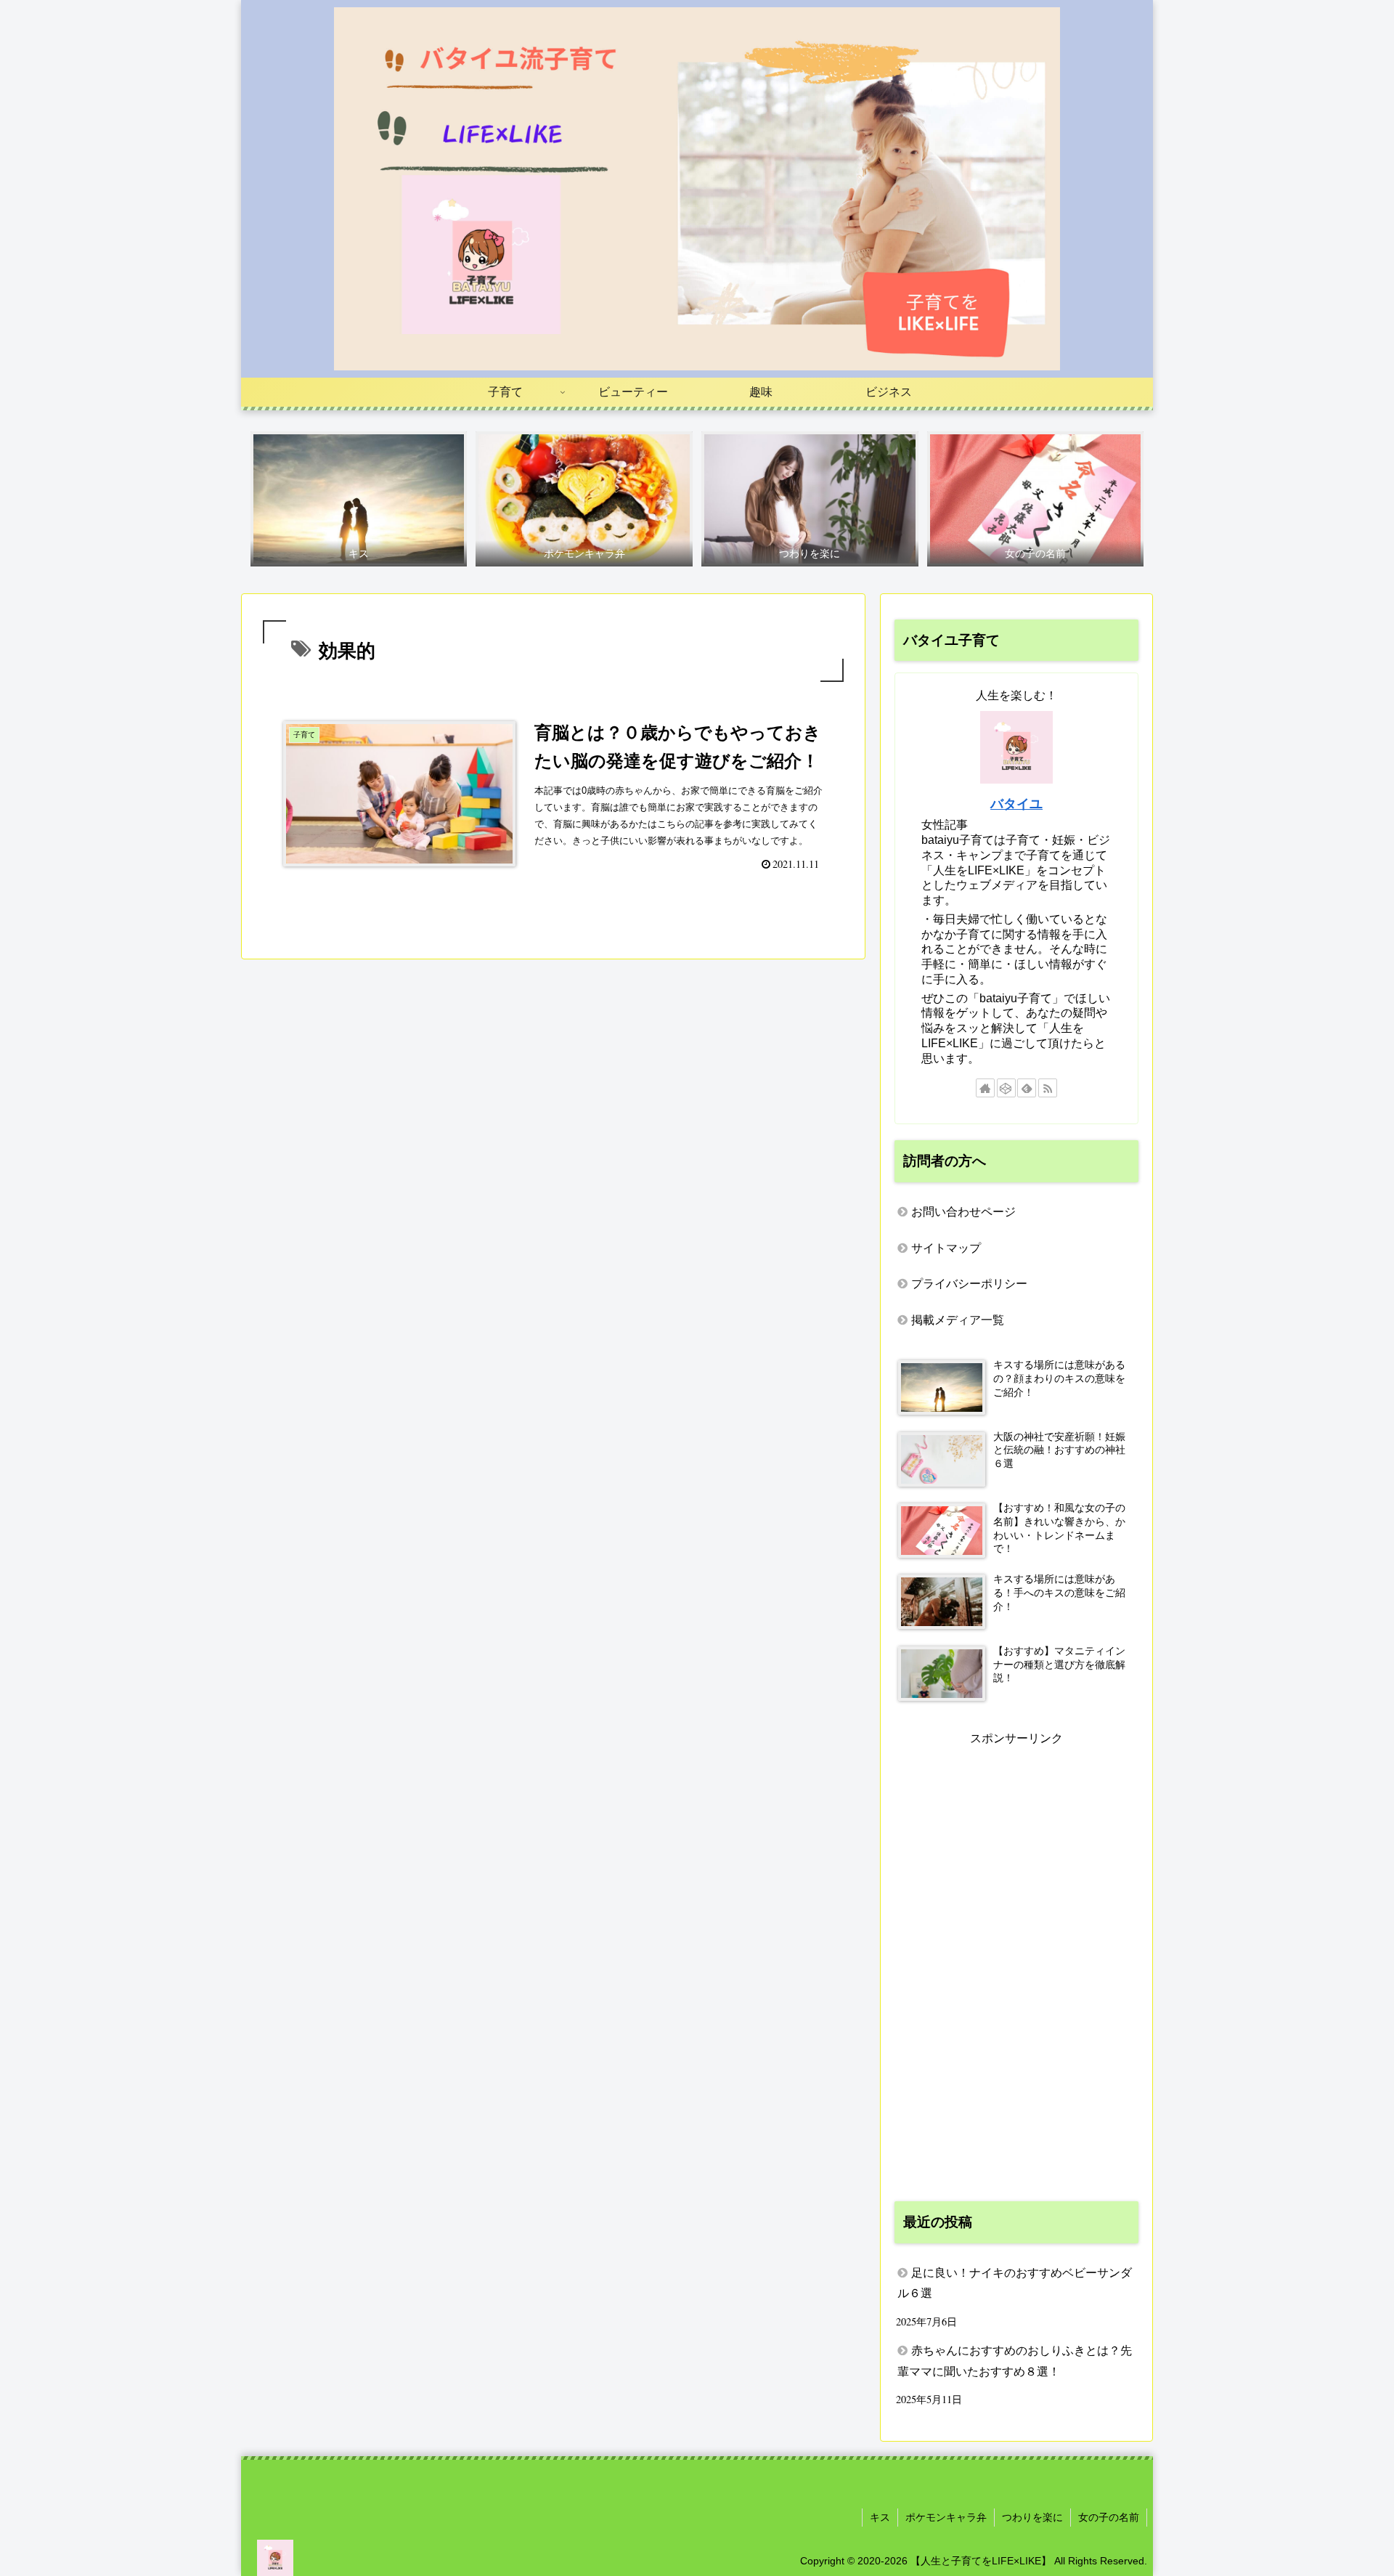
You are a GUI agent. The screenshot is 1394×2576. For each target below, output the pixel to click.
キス (880, 2517)
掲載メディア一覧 (958, 1320)
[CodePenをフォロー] (1006, 1088)
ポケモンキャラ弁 (946, 2517)
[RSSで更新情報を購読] (1048, 1088)
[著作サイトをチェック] (985, 1088)
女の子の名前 (1109, 2517)
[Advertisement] (1016, 1967)
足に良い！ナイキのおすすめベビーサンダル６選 (1015, 2283)
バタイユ (1016, 804)
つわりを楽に (1032, 2517)
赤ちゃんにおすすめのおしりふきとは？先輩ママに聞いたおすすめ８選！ (1015, 2361)
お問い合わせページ (963, 1212)
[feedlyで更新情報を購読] (1027, 1088)
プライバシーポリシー (969, 1284)
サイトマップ (946, 1248)
